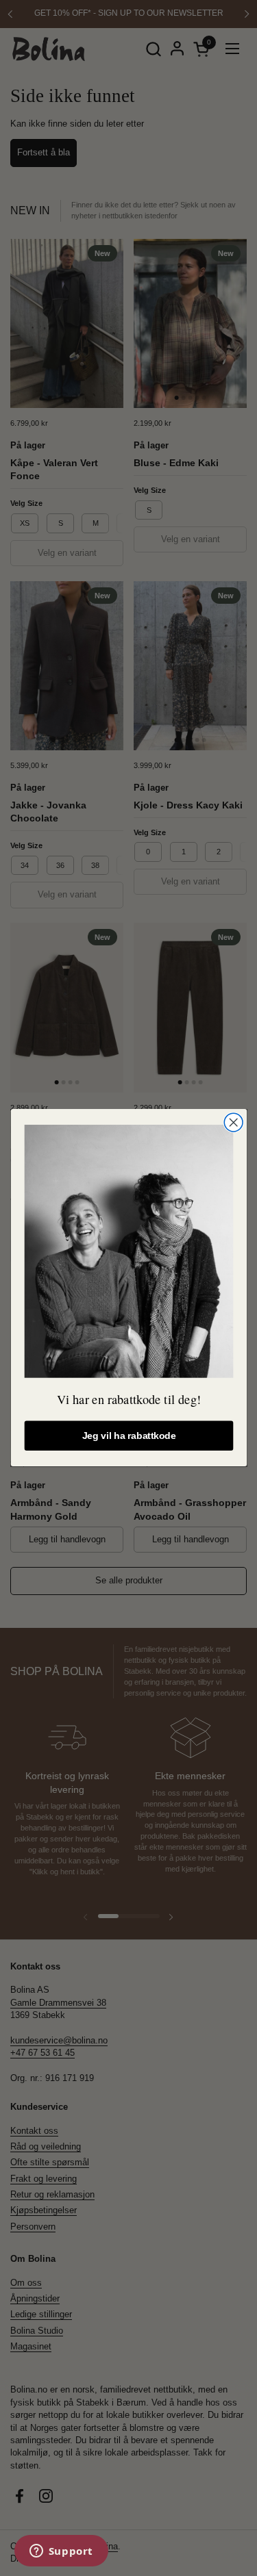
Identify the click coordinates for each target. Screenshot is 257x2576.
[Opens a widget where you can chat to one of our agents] (61, 2552)
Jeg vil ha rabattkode (128, 1436)
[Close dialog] (233, 1122)
